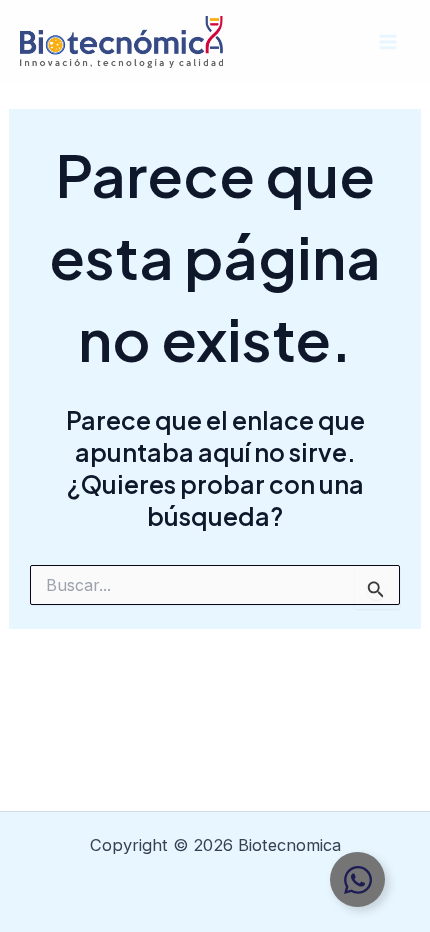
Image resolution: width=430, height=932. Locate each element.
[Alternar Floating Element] (357, 879)
